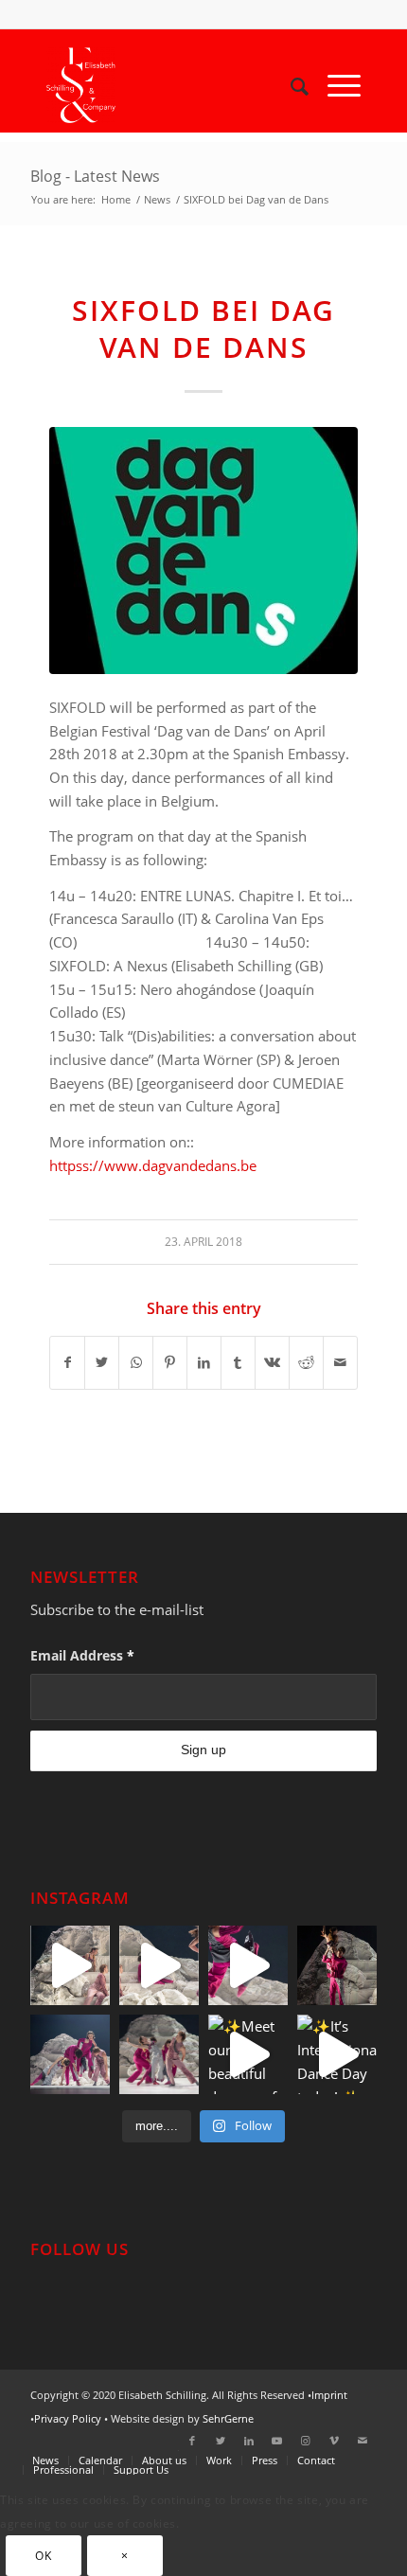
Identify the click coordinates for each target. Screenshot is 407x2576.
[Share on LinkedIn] (204, 1363)
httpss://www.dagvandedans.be (153, 1165)
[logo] (203, 551)
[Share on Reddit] (306, 1363)
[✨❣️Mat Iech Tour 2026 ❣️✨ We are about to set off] (159, 1965)
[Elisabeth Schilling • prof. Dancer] (172, 85)
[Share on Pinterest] (170, 1363)
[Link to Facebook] (192, 2441)
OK (43, 2556)
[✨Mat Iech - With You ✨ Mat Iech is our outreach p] (248, 1965)
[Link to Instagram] (306, 2441)
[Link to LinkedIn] (249, 2441)
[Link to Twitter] (221, 2441)
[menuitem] (290, 85)
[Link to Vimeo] (334, 2441)
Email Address (82, 1655)
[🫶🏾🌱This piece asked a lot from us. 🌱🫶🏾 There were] (70, 2054)
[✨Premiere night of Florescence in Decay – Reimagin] (159, 2054)
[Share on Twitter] (102, 1363)
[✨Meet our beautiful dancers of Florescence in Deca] (248, 2054)
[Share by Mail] (340, 1363)
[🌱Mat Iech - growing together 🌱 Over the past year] (70, 1965)
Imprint (329, 2395)
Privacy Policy (68, 2418)
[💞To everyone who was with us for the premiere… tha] (337, 1965)
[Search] (290, 85)
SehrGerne (228, 2418)
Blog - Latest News (95, 176)
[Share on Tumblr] (238, 1363)
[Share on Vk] (272, 1363)
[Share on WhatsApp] (136, 1363)
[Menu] (335, 85)
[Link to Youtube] (277, 2441)
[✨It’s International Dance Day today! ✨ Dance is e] (337, 2054)
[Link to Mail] (363, 2441)
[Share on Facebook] (67, 1363)
